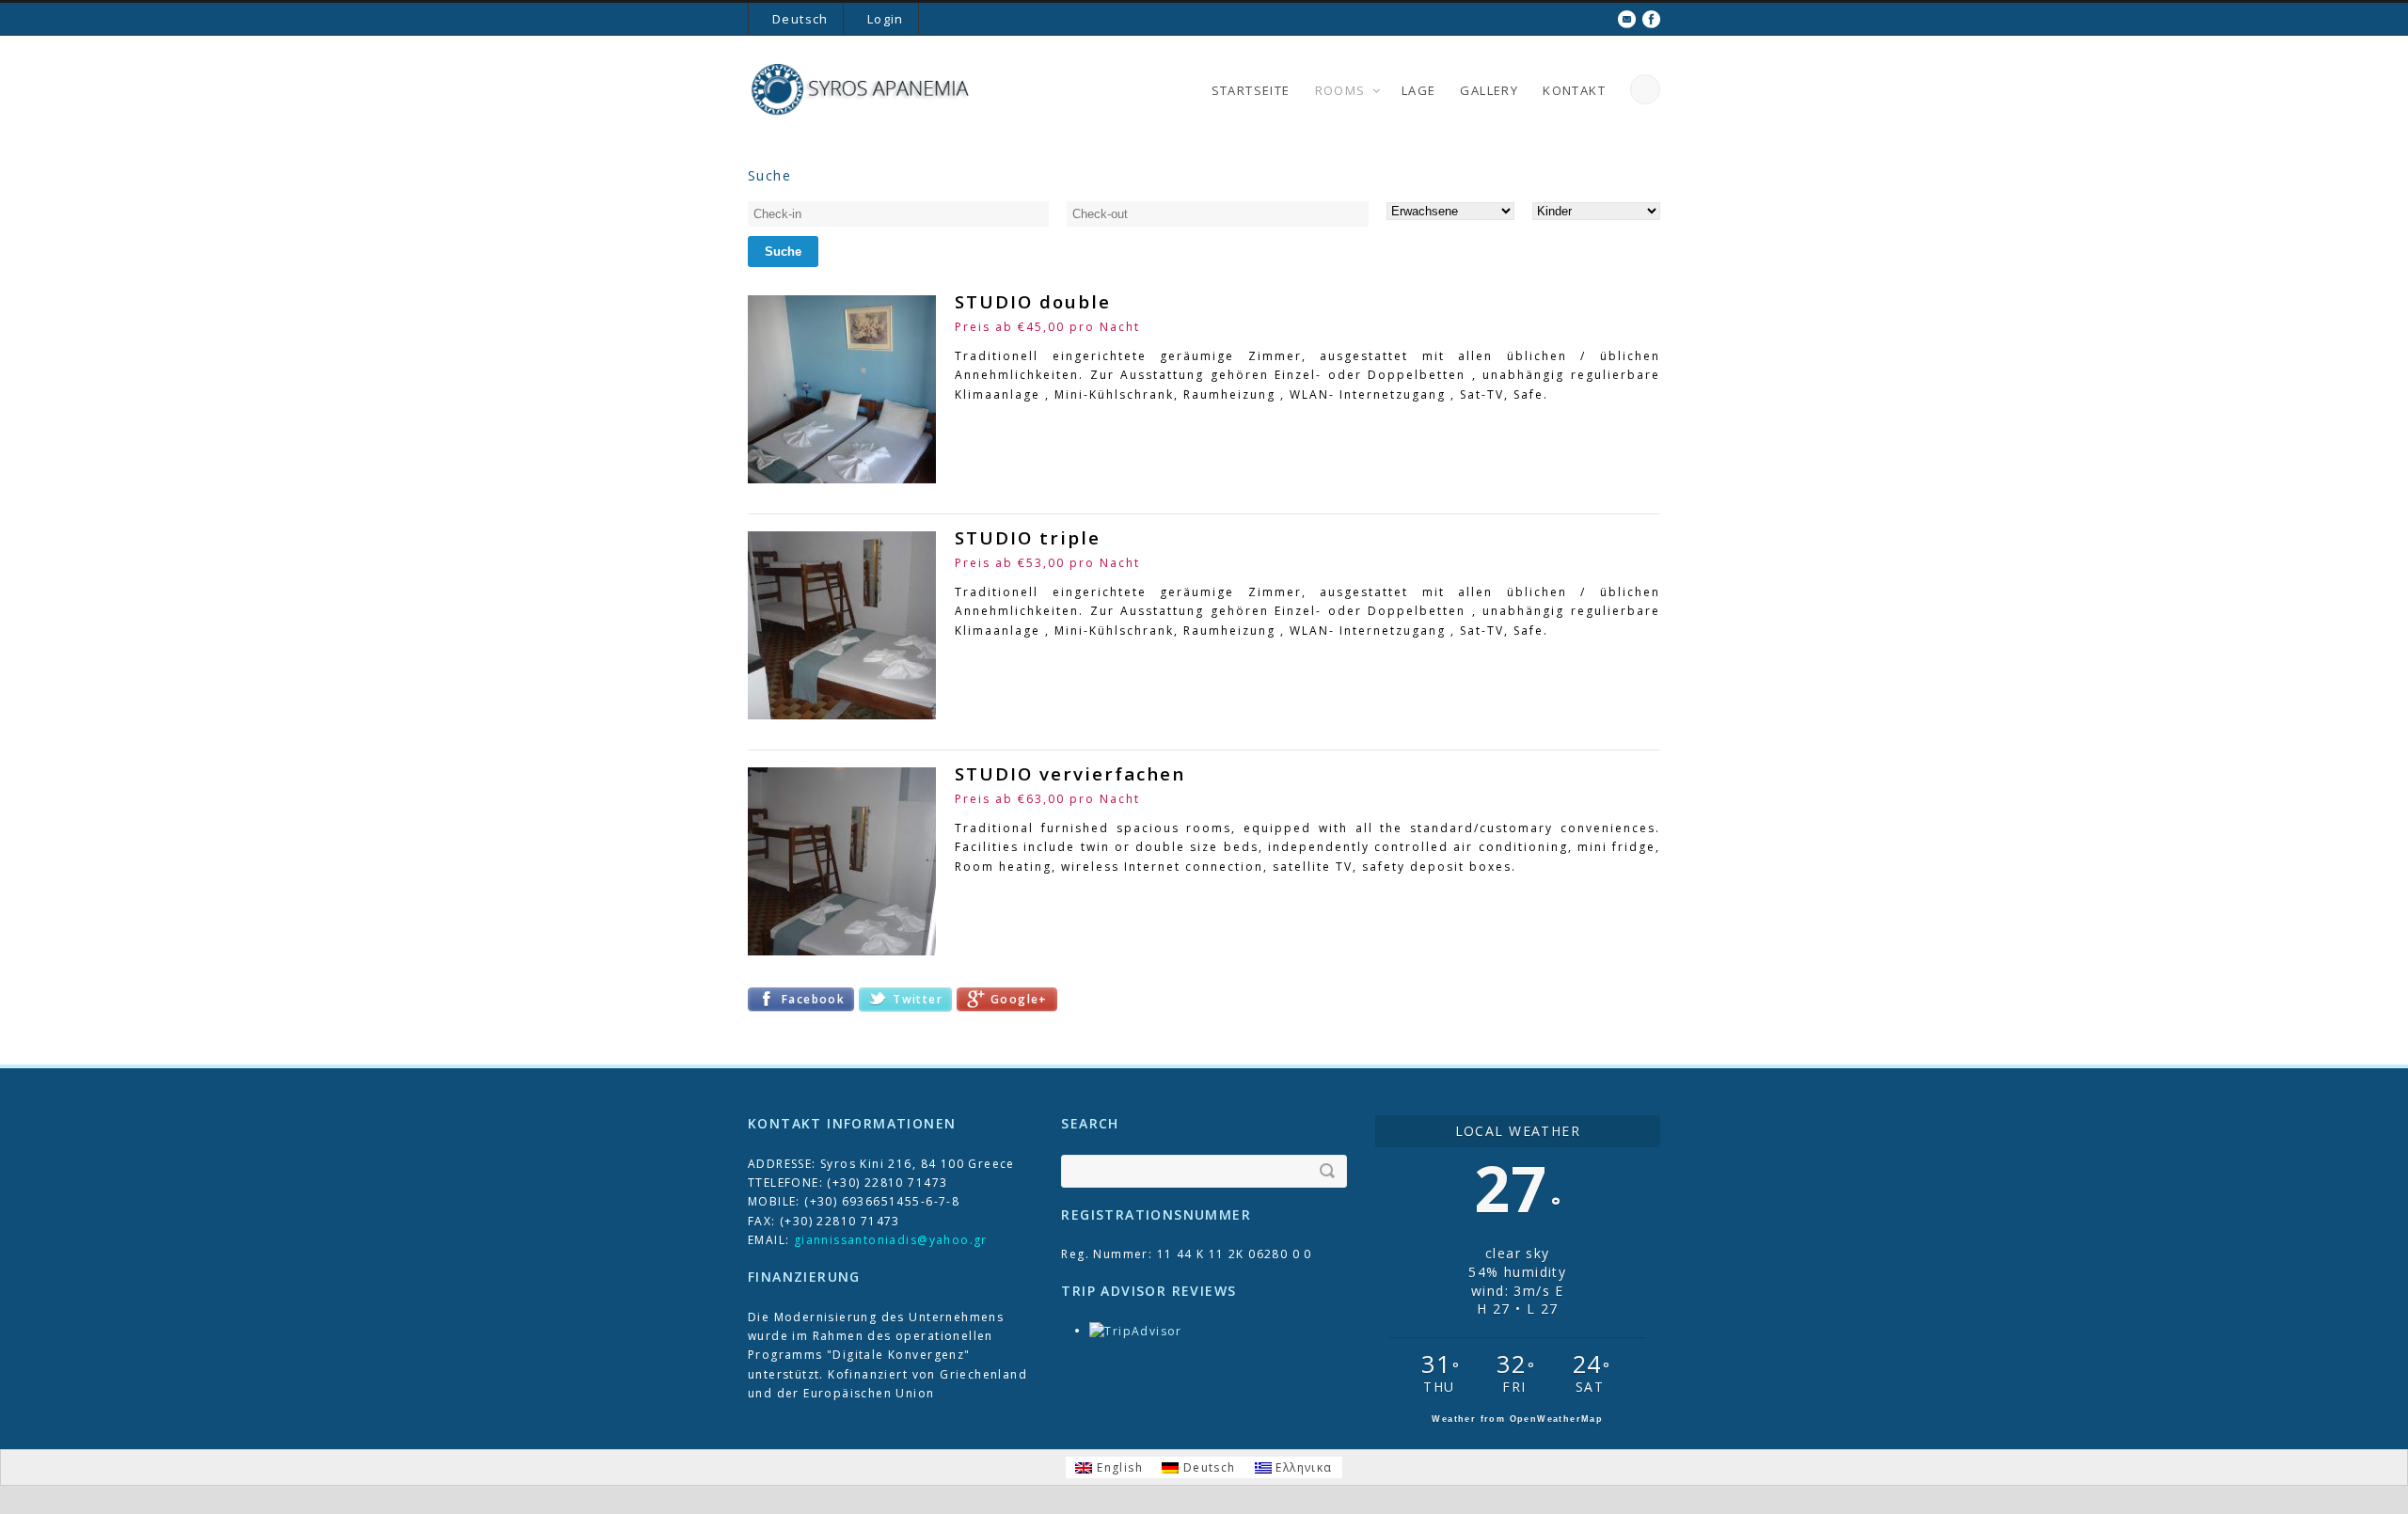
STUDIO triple (1028, 537)
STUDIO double (1033, 301)
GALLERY (1489, 90)
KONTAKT (1574, 90)
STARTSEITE (1251, 90)
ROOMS (1340, 90)
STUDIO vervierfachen (1070, 773)
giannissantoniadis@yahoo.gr (891, 1240)
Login (886, 19)
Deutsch (800, 19)
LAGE (1419, 90)
